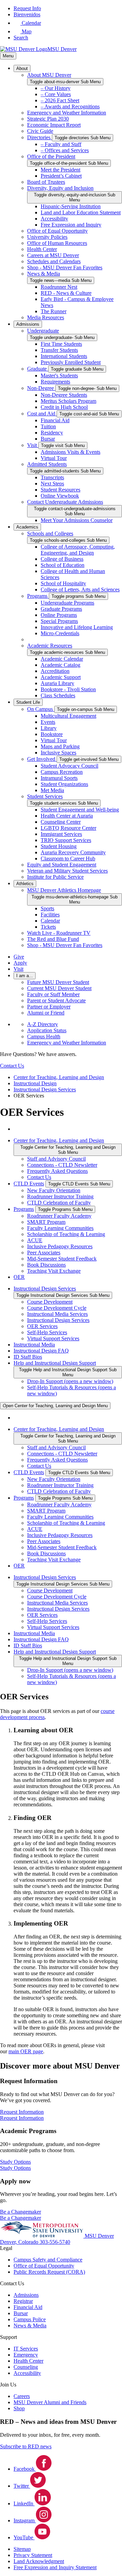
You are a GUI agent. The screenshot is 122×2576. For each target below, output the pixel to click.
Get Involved (42, 759)
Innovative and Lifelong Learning (77, 627)
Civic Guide (40, 131)
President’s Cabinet (61, 176)
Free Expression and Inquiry (71, 225)
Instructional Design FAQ (41, 1351)
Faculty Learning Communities (60, 1228)
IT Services (26, 2349)
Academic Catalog (60, 665)
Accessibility (54, 219)
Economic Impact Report (54, 125)
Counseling (26, 2367)
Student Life (28, 702)
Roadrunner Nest (59, 287)
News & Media (44, 274)
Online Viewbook (60, 496)
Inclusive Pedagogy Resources (60, 1246)
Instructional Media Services (57, 1314)
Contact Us (39, 1177)
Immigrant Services (61, 834)
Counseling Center (61, 822)
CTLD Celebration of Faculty (59, 1203)
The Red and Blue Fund (53, 939)
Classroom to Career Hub (68, 858)
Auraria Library (57, 683)
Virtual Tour (54, 458)
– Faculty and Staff (61, 144)
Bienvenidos (27, 14)
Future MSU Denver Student (58, 982)
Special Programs (59, 621)
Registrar (23, 2301)
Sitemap (22, 2549)
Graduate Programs (61, 609)
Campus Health (44, 1036)
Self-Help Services (47, 1332)
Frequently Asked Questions (57, 1171)
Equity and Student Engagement (62, 865)
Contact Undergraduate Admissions (65, 502)
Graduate (38, 369)
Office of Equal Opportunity (57, 231)
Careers (22, 2396)
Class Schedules (58, 695)
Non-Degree (41, 388)
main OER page (26, 2051)
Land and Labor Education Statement (81, 212)
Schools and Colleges (50, 533)
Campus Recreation (62, 772)
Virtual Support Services (53, 1338)
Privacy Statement (33, 2555)
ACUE (35, 1240)
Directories (39, 137)
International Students (64, 356)
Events (48, 722)
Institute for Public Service (55, 877)
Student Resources (60, 490)
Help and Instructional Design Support (55, 1363)
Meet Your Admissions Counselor (77, 520)
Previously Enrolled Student (71, 362)
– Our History (56, 88)
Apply (20, 963)
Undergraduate (43, 331)
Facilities (50, 915)
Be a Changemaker (21, 2218)
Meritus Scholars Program (68, 401)
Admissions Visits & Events (70, 452)
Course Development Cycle (57, 1308)
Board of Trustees (46, 182)
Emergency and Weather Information (67, 113)
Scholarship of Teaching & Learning (66, 1234)
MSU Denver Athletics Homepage (64, 890)
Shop (19, 2408)
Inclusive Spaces (58, 753)
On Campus (41, 709)
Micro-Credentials (60, 633)
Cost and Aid (42, 414)
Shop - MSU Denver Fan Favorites (65, 267)
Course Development (50, 1302)
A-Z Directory (43, 1024)
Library (49, 728)
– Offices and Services (65, 150)
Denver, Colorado (20, 2242)
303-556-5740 (55, 2242)
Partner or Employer (49, 1007)
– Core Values (56, 94)
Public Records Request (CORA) (49, 2272)
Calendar (50, 921)
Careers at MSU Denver (53, 255)
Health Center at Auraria (67, 816)
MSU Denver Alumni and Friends (50, 2402)
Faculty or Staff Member (53, 994)
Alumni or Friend (46, 1013)
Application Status (47, 1030)
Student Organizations (64, 784)
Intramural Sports (59, 778)
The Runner (54, 311)
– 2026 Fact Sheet (60, 100)
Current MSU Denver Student (59, 988)
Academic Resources (50, 646)
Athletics (25, 884)
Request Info (27, 8)
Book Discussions (46, 1265)
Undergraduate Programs (67, 603)
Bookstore (52, 734)
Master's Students (59, 375)
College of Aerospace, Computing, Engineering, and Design (78, 550)
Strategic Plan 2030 (48, 119)
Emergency (26, 2355)
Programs (38, 596)
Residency (52, 433)
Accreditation (55, 671)
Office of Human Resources (57, 243)
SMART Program (46, 1222)
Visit (33, 445)
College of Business (62, 559)
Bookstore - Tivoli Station (68, 689)
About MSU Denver (49, 75)
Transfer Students (59, 350)
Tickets (48, 927)
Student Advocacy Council (69, 766)
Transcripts (52, 477)
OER (19, 1277)
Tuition (48, 426)
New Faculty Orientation (54, 1190)
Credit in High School (64, 407)
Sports (47, 908)
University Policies (47, 237)
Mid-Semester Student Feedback (62, 1259)
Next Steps (52, 484)
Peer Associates (44, 1253)
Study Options (15, 2168)
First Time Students (61, 344)
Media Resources (46, 317)
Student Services (45, 796)
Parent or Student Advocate (56, 1000)
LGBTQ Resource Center (68, 828)
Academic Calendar (62, 659)
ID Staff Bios (28, 1357)
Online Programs (59, 615)
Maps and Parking (60, 746)
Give (19, 957)
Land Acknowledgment (39, 2561)
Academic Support (61, 677)
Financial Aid (55, 420)
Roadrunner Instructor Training (60, 1196)
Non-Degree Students (64, 395)
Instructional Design (35, 1083)
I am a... (25, 976)
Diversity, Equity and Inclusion (60, 188)
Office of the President (51, 156)
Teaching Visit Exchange (54, 1271)
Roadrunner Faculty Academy (59, 1216)
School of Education (63, 565)
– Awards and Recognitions (70, 106)
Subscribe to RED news (26, 2446)
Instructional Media (34, 1345)
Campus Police (30, 2319)
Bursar (48, 439)
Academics (27, 527)
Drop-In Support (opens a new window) (70, 1381)
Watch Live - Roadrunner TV (59, 933)
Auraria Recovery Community (73, 852)
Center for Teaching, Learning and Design (59, 1077)
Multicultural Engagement (68, 716)
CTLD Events (29, 1184)
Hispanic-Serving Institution (71, 206)
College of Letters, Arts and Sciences (80, 589)
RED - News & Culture (66, 293)
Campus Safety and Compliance (48, 2260)
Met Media (52, 790)
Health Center (42, 249)
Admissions (28, 324)
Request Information (22, 2118)
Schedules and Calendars (54, 261)
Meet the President (60, 170)
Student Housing (59, 846)
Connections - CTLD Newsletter (62, 1165)
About (22, 68)
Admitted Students (47, 464)
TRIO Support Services (66, 840)
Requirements (55, 382)
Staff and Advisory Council (56, 1159)
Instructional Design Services (45, 1089)
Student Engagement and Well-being (80, 810)
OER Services (42, 1326)
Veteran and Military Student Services (67, 871)
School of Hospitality (63, 583)
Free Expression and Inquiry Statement (55, 2567)
